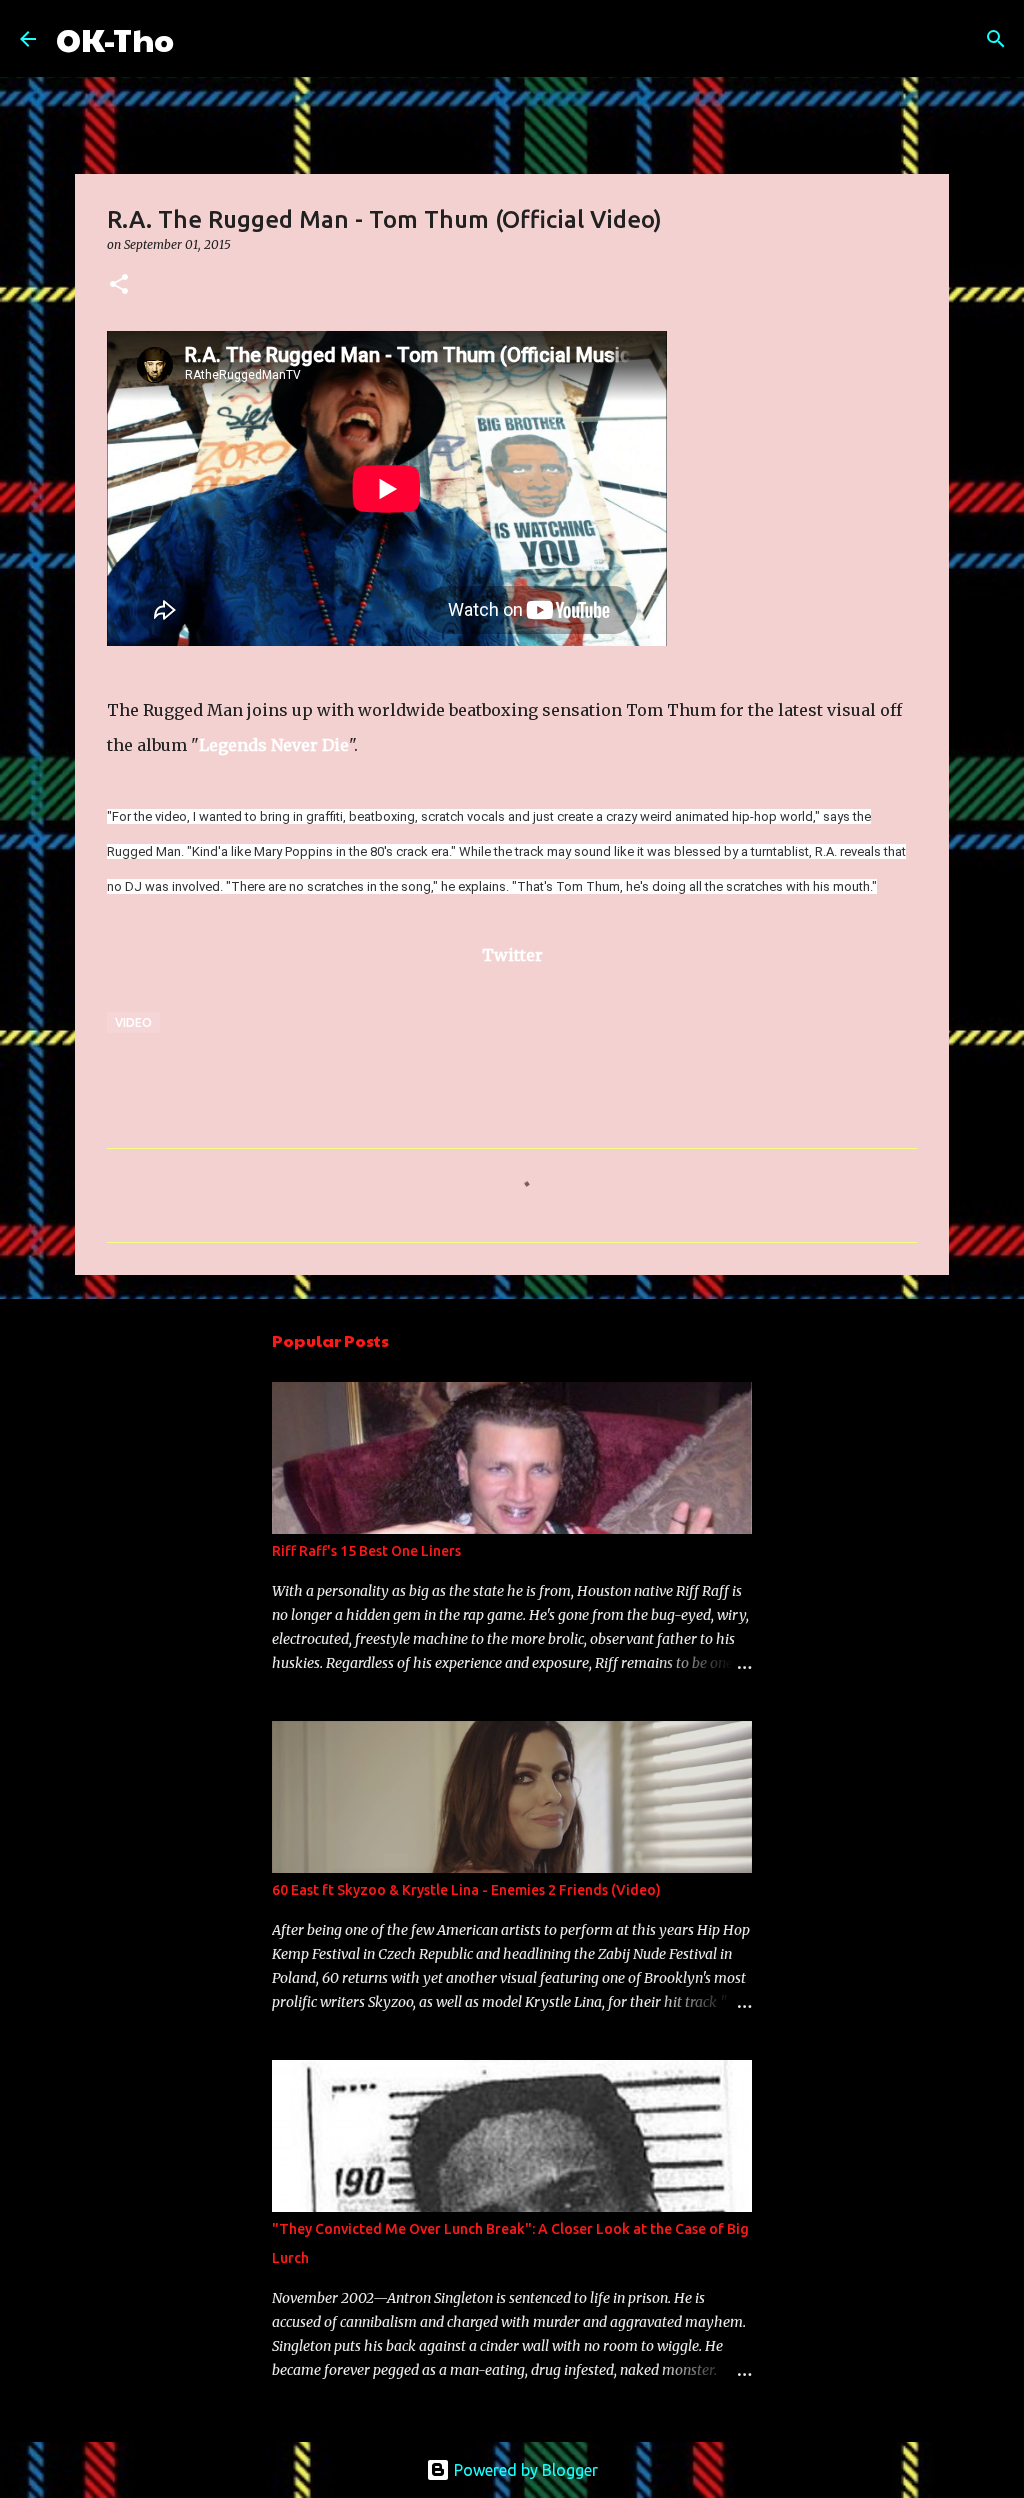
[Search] (202, 39)
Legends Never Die (274, 745)
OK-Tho (115, 38)
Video (133, 1022)
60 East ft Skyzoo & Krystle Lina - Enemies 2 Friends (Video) (466, 1890)
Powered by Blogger (524, 2470)
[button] (119, 285)
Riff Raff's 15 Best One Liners (366, 1551)
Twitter (512, 955)
